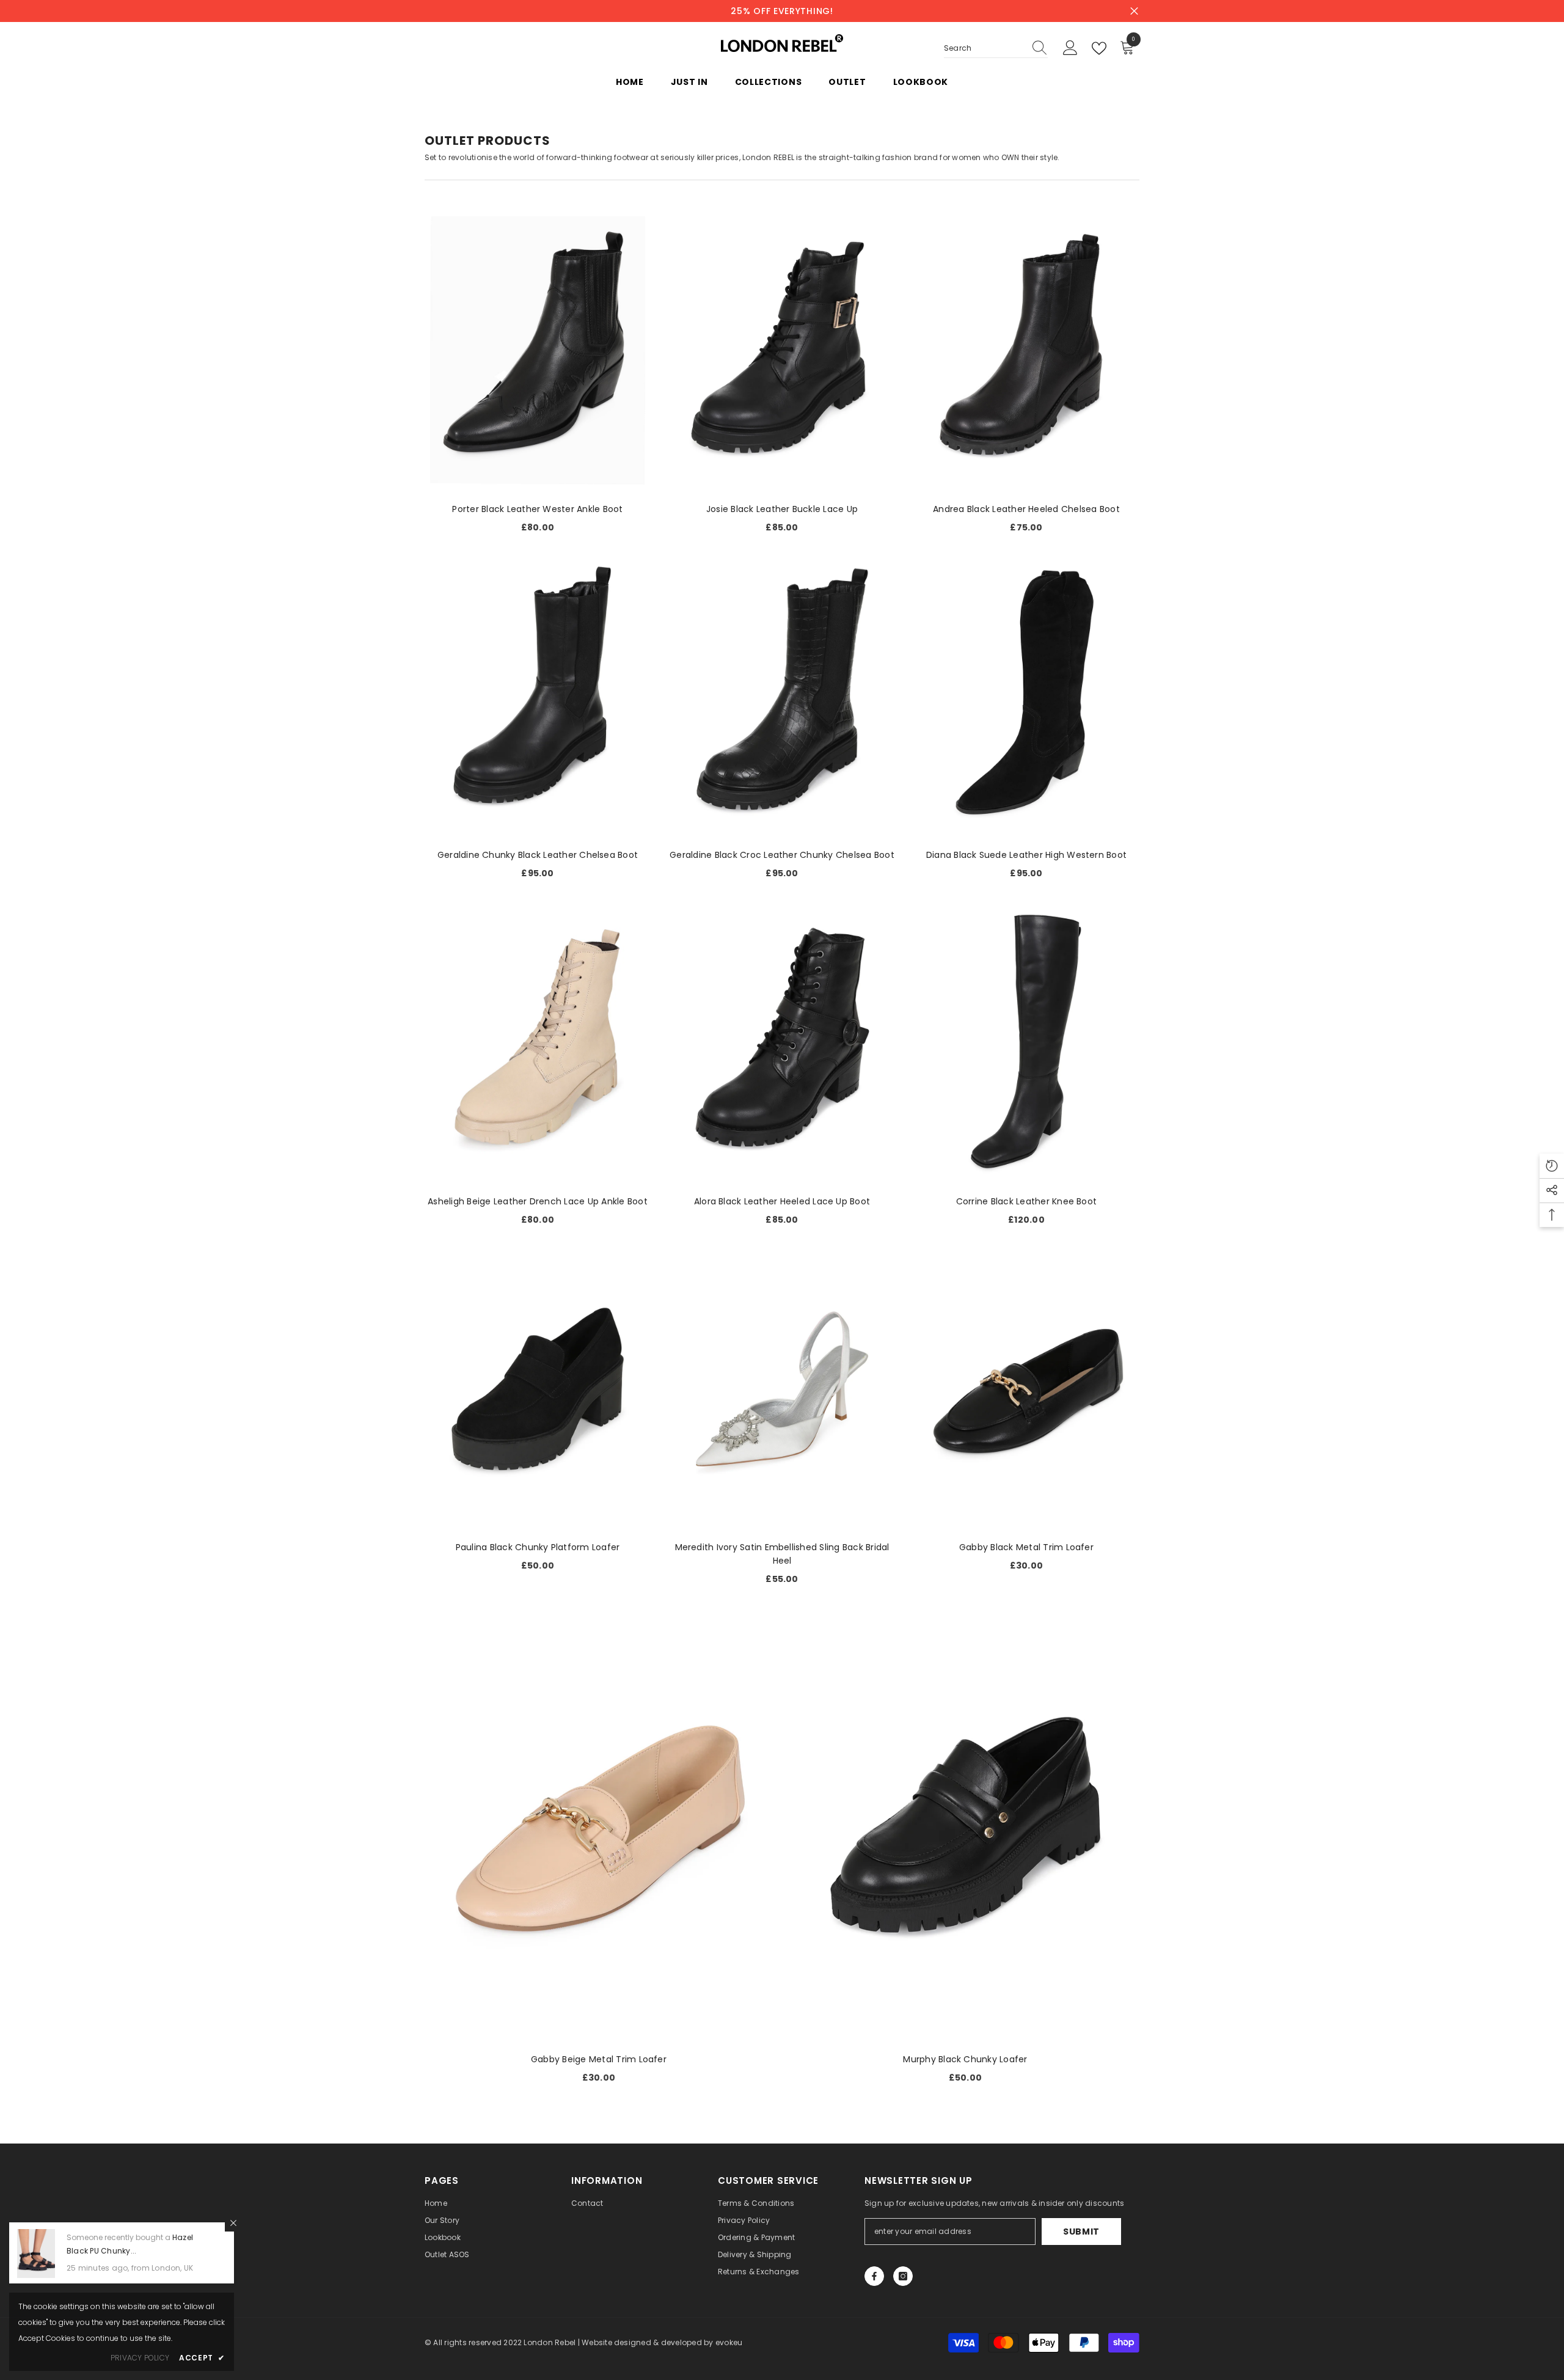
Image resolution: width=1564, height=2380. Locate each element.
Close (1134, 11)
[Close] (233, 2223)
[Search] (996, 49)
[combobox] (984, 48)
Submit (1081, 2232)
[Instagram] (903, 2276)
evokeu (729, 2342)
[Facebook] (874, 2276)
